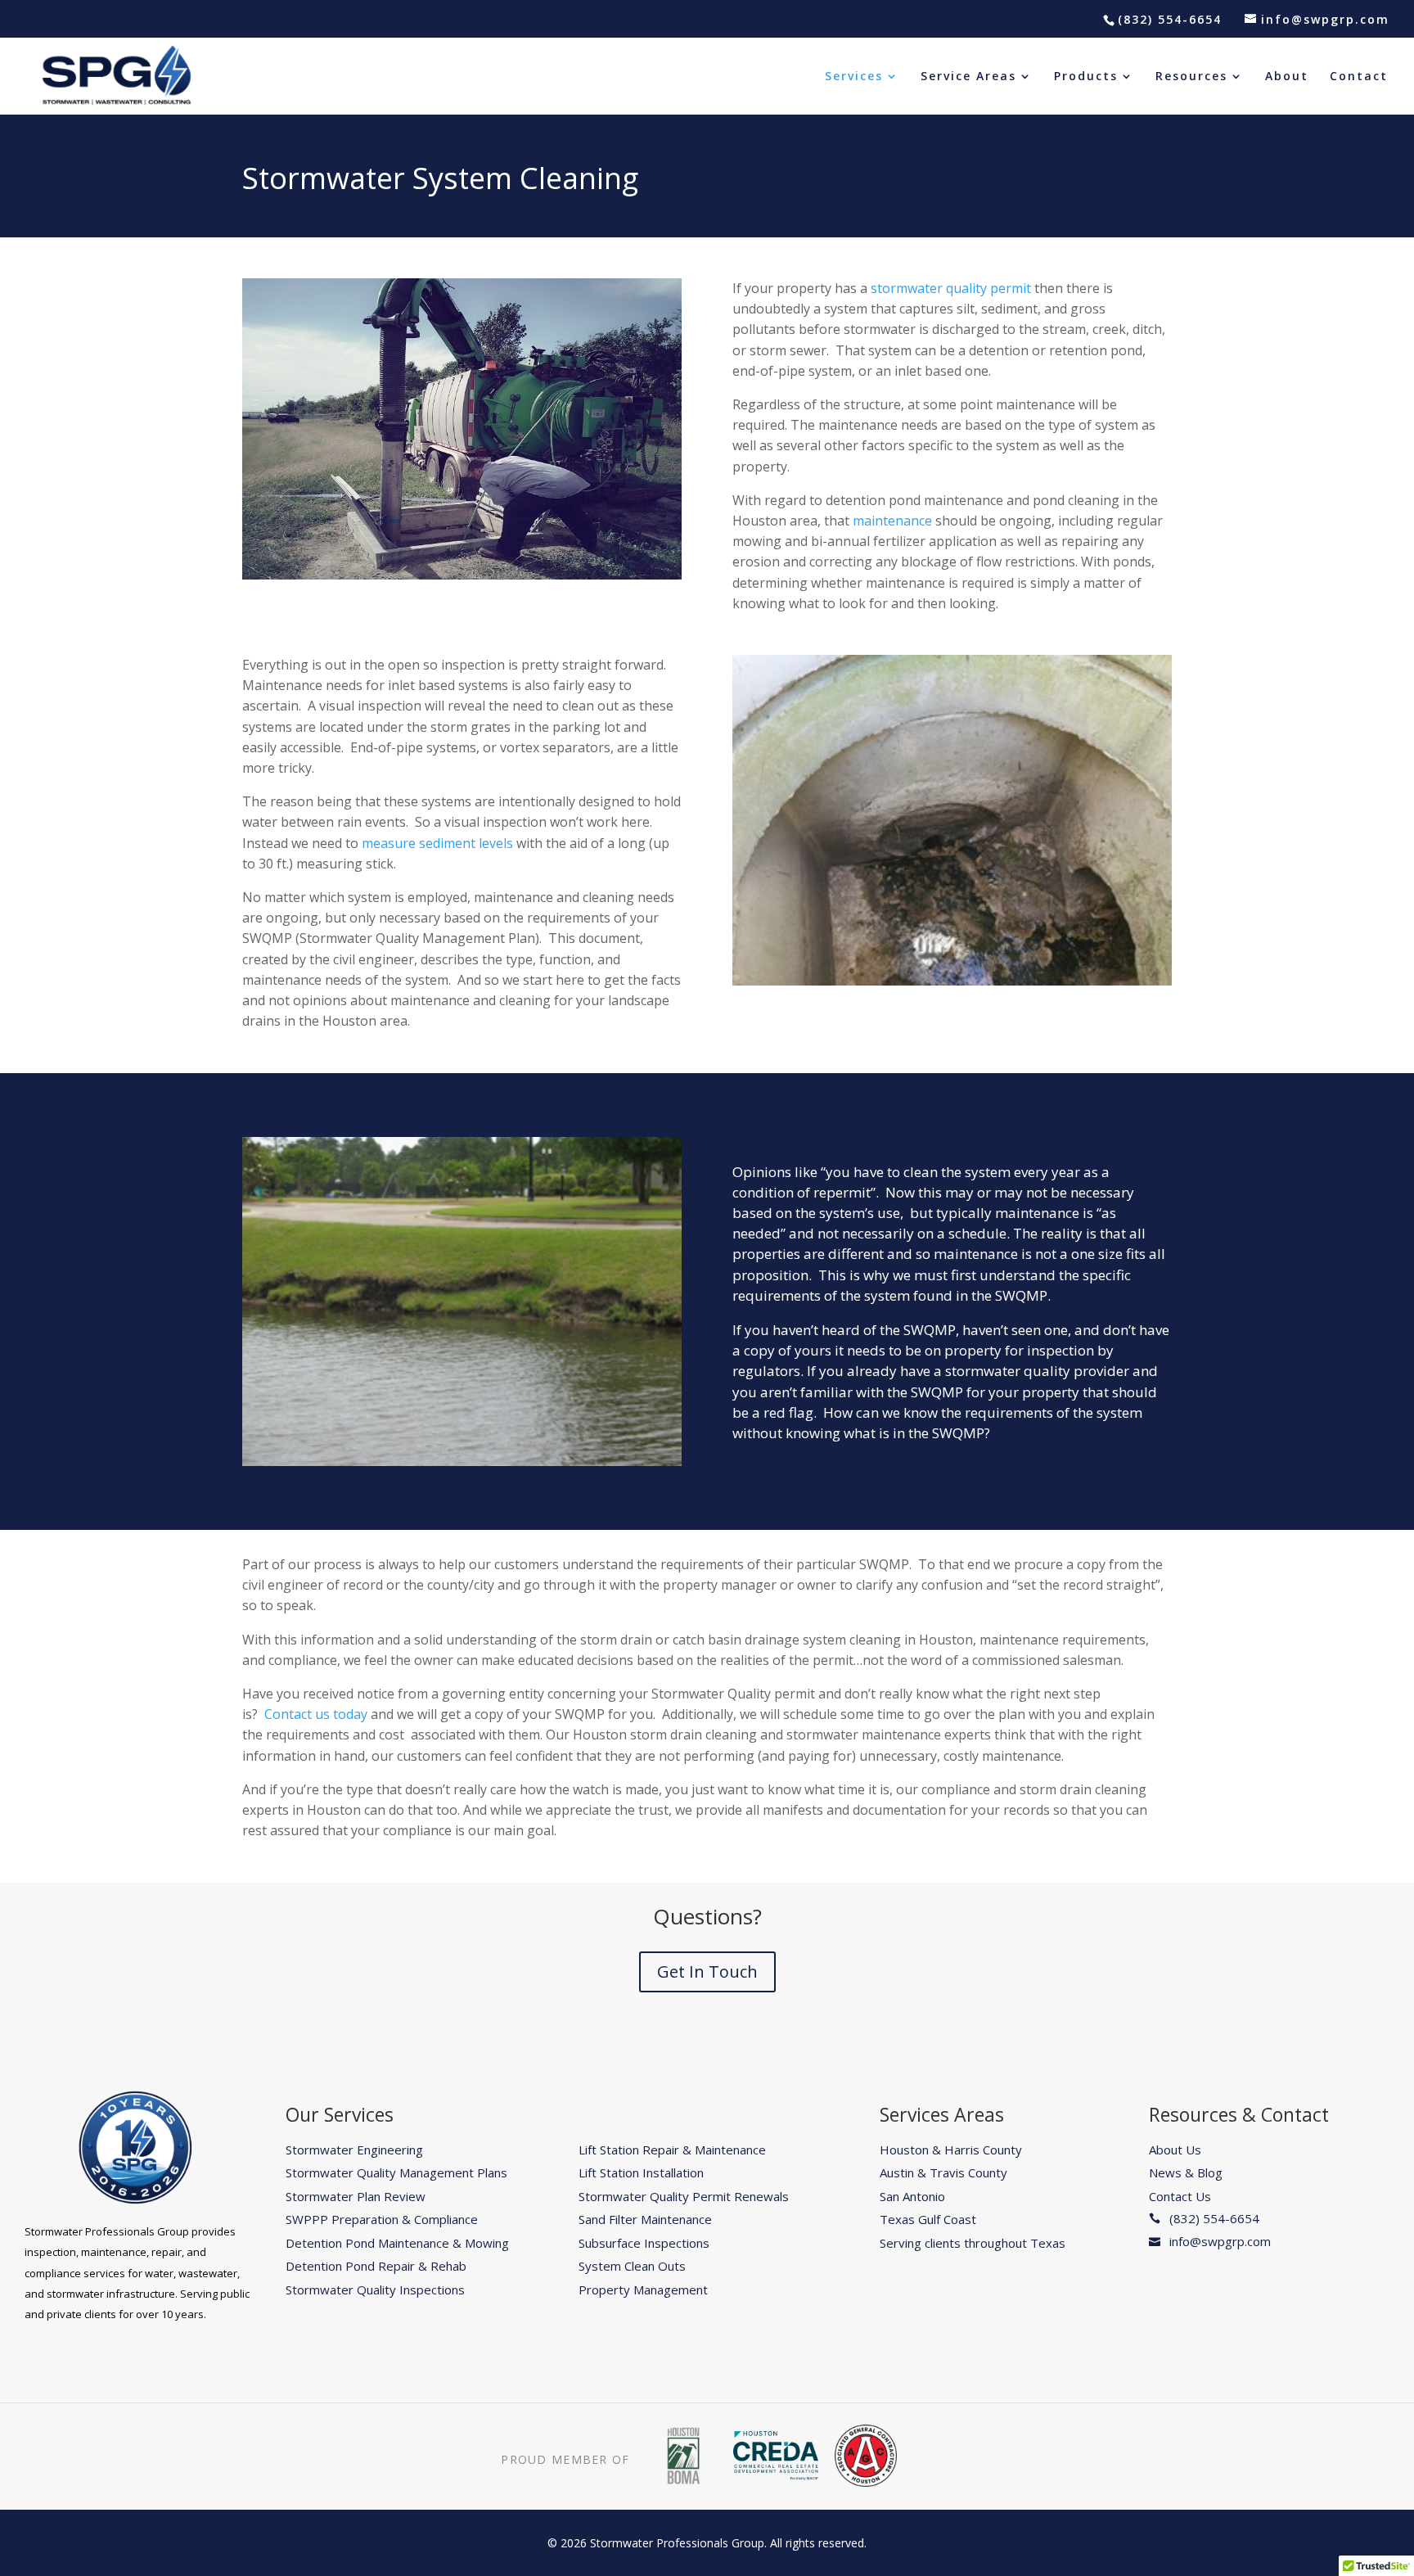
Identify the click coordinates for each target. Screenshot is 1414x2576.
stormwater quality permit (951, 288)
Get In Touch (707, 1971)
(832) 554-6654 (1170, 19)
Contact (1359, 77)
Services (854, 77)
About (1287, 77)
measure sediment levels (437, 843)
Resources (1191, 77)
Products (1086, 77)
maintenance (892, 521)
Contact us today (316, 1714)
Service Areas (968, 77)
